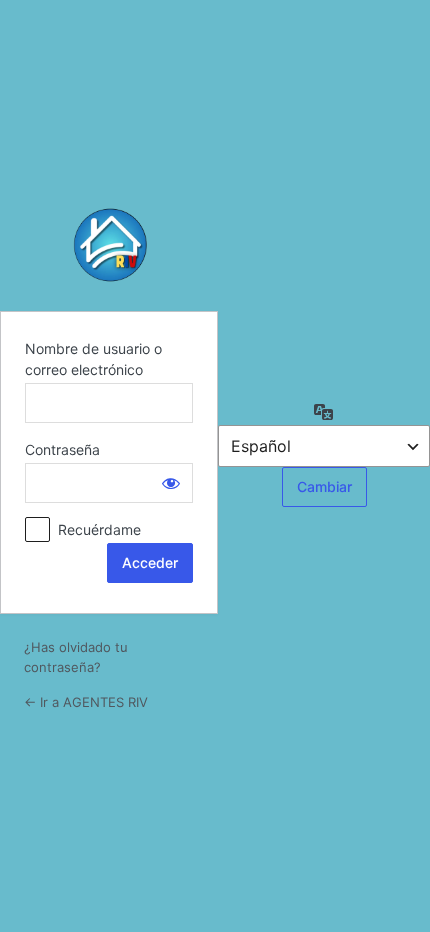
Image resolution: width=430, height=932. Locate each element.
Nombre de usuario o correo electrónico (93, 359)
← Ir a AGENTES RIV (86, 702)
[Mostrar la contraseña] (171, 483)
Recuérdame (99, 529)
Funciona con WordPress (109, 245)
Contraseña (62, 449)
